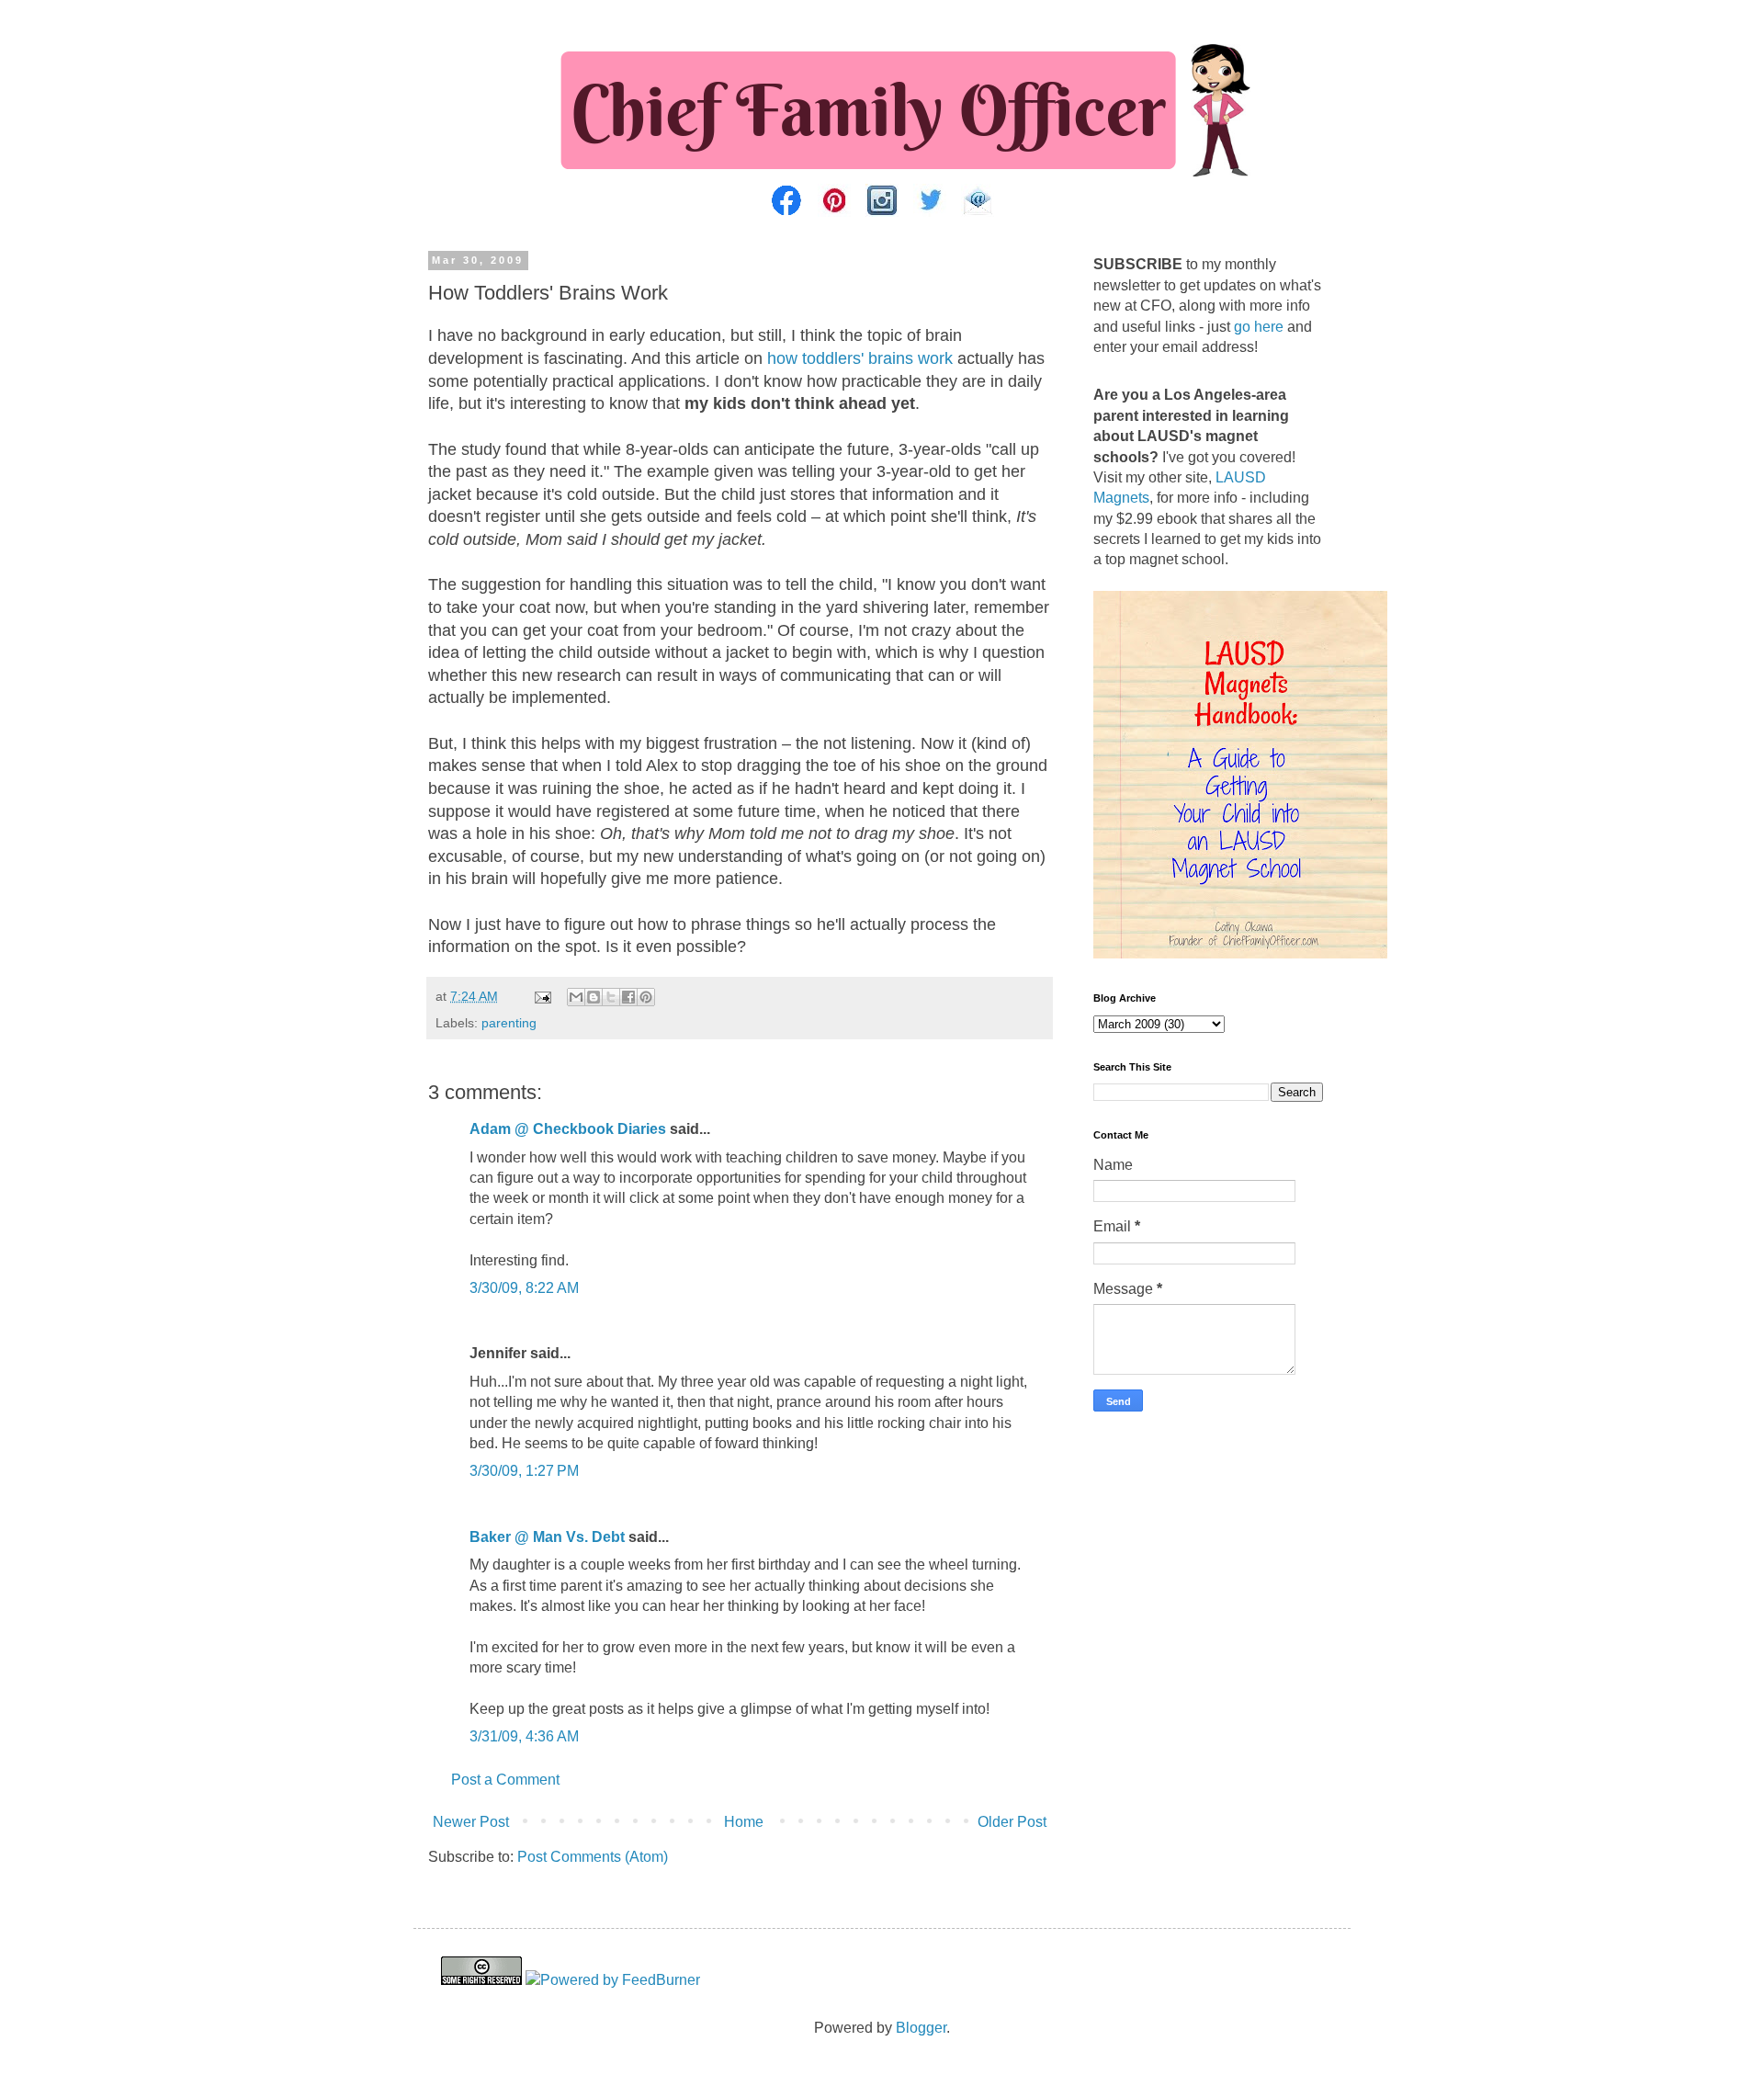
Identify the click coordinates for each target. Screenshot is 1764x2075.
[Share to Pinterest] (646, 997)
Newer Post (471, 1822)
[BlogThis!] (594, 997)
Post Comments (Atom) (593, 1857)
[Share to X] (611, 997)
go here (1259, 327)
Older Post (1012, 1822)
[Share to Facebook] (628, 997)
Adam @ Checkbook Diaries (568, 1129)
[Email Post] (542, 996)
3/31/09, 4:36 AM (524, 1736)
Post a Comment (505, 1780)
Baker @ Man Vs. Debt (547, 1537)
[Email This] (576, 997)
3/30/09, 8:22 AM (524, 1288)
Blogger (921, 2028)
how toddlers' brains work (860, 358)
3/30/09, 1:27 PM (524, 1471)
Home (744, 1822)
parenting (509, 1023)
